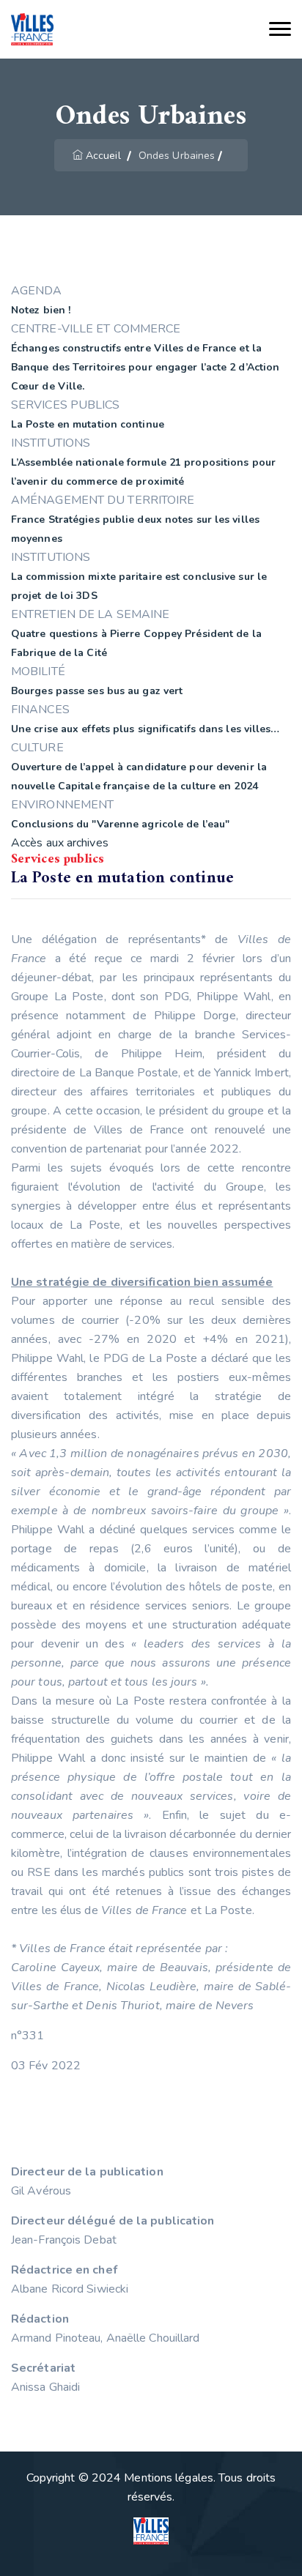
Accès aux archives (60, 843)
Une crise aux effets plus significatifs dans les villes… (146, 729)
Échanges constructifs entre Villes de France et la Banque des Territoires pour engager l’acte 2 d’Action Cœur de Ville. (145, 367)
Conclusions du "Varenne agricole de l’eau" (120, 824)
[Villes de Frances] (32, 30)
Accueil (103, 156)
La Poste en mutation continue (88, 424)
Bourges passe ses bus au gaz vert (97, 691)
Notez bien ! (41, 310)
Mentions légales (169, 2478)
